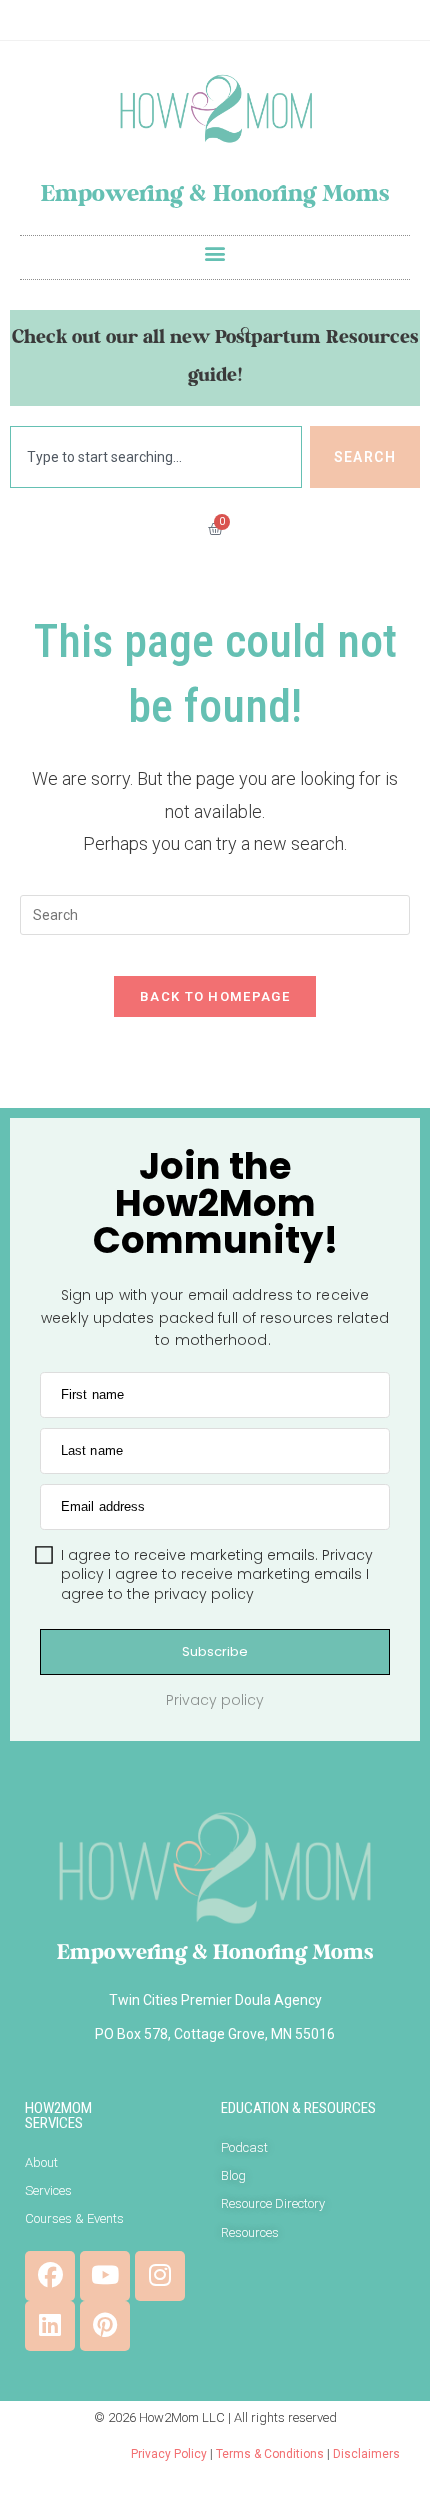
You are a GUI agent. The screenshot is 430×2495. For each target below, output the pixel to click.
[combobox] (156, 457)
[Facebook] (50, 2276)
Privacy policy (215, 1700)
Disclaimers (366, 2454)
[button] (215, 252)
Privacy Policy (169, 2454)
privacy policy (204, 1594)
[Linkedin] (50, 2326)
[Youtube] (105, 2276)
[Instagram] (160, 2276)
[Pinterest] (105, 2326)
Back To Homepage (215, 996)
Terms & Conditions (270, 2454)
